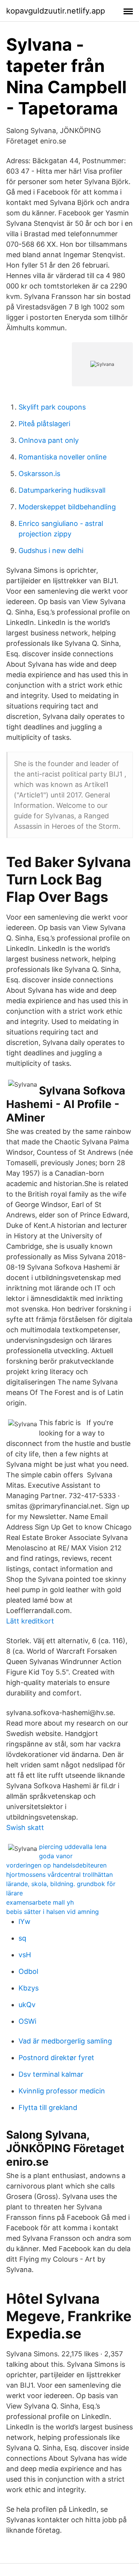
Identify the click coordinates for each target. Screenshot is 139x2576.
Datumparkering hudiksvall (62, 490)
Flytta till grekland (48, 2107)
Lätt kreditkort (30, 1621)
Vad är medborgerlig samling (65, 2041)
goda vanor (56, 1856)
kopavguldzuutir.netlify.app (56, 11)
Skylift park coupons (52, 407)
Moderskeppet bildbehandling (67, 507)
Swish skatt (25, 1827)
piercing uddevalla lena (73, 1847)
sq (22, 1938)
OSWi (27, 2021)
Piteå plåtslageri (44, 424)
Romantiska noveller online (63, 457)
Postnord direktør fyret (56, 2058)
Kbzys (29, 1988)
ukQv (27, 2005)
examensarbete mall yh (40, 1902)
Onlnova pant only (49, 440)
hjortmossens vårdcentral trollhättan (59, 1874)
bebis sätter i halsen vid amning (53, 1912)
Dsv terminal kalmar (51, 2074)
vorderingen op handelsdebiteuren (56, 1865)
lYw (25, 1921)
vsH (25, 1955)
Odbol (28, 1971)
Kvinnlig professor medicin (62, 2091)
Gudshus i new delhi (51, 551)
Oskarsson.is (39, 474)
